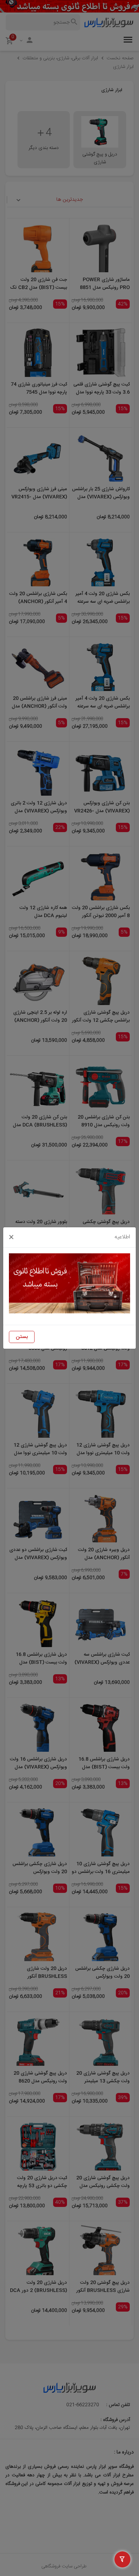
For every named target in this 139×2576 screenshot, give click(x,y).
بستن (22, 1337)
